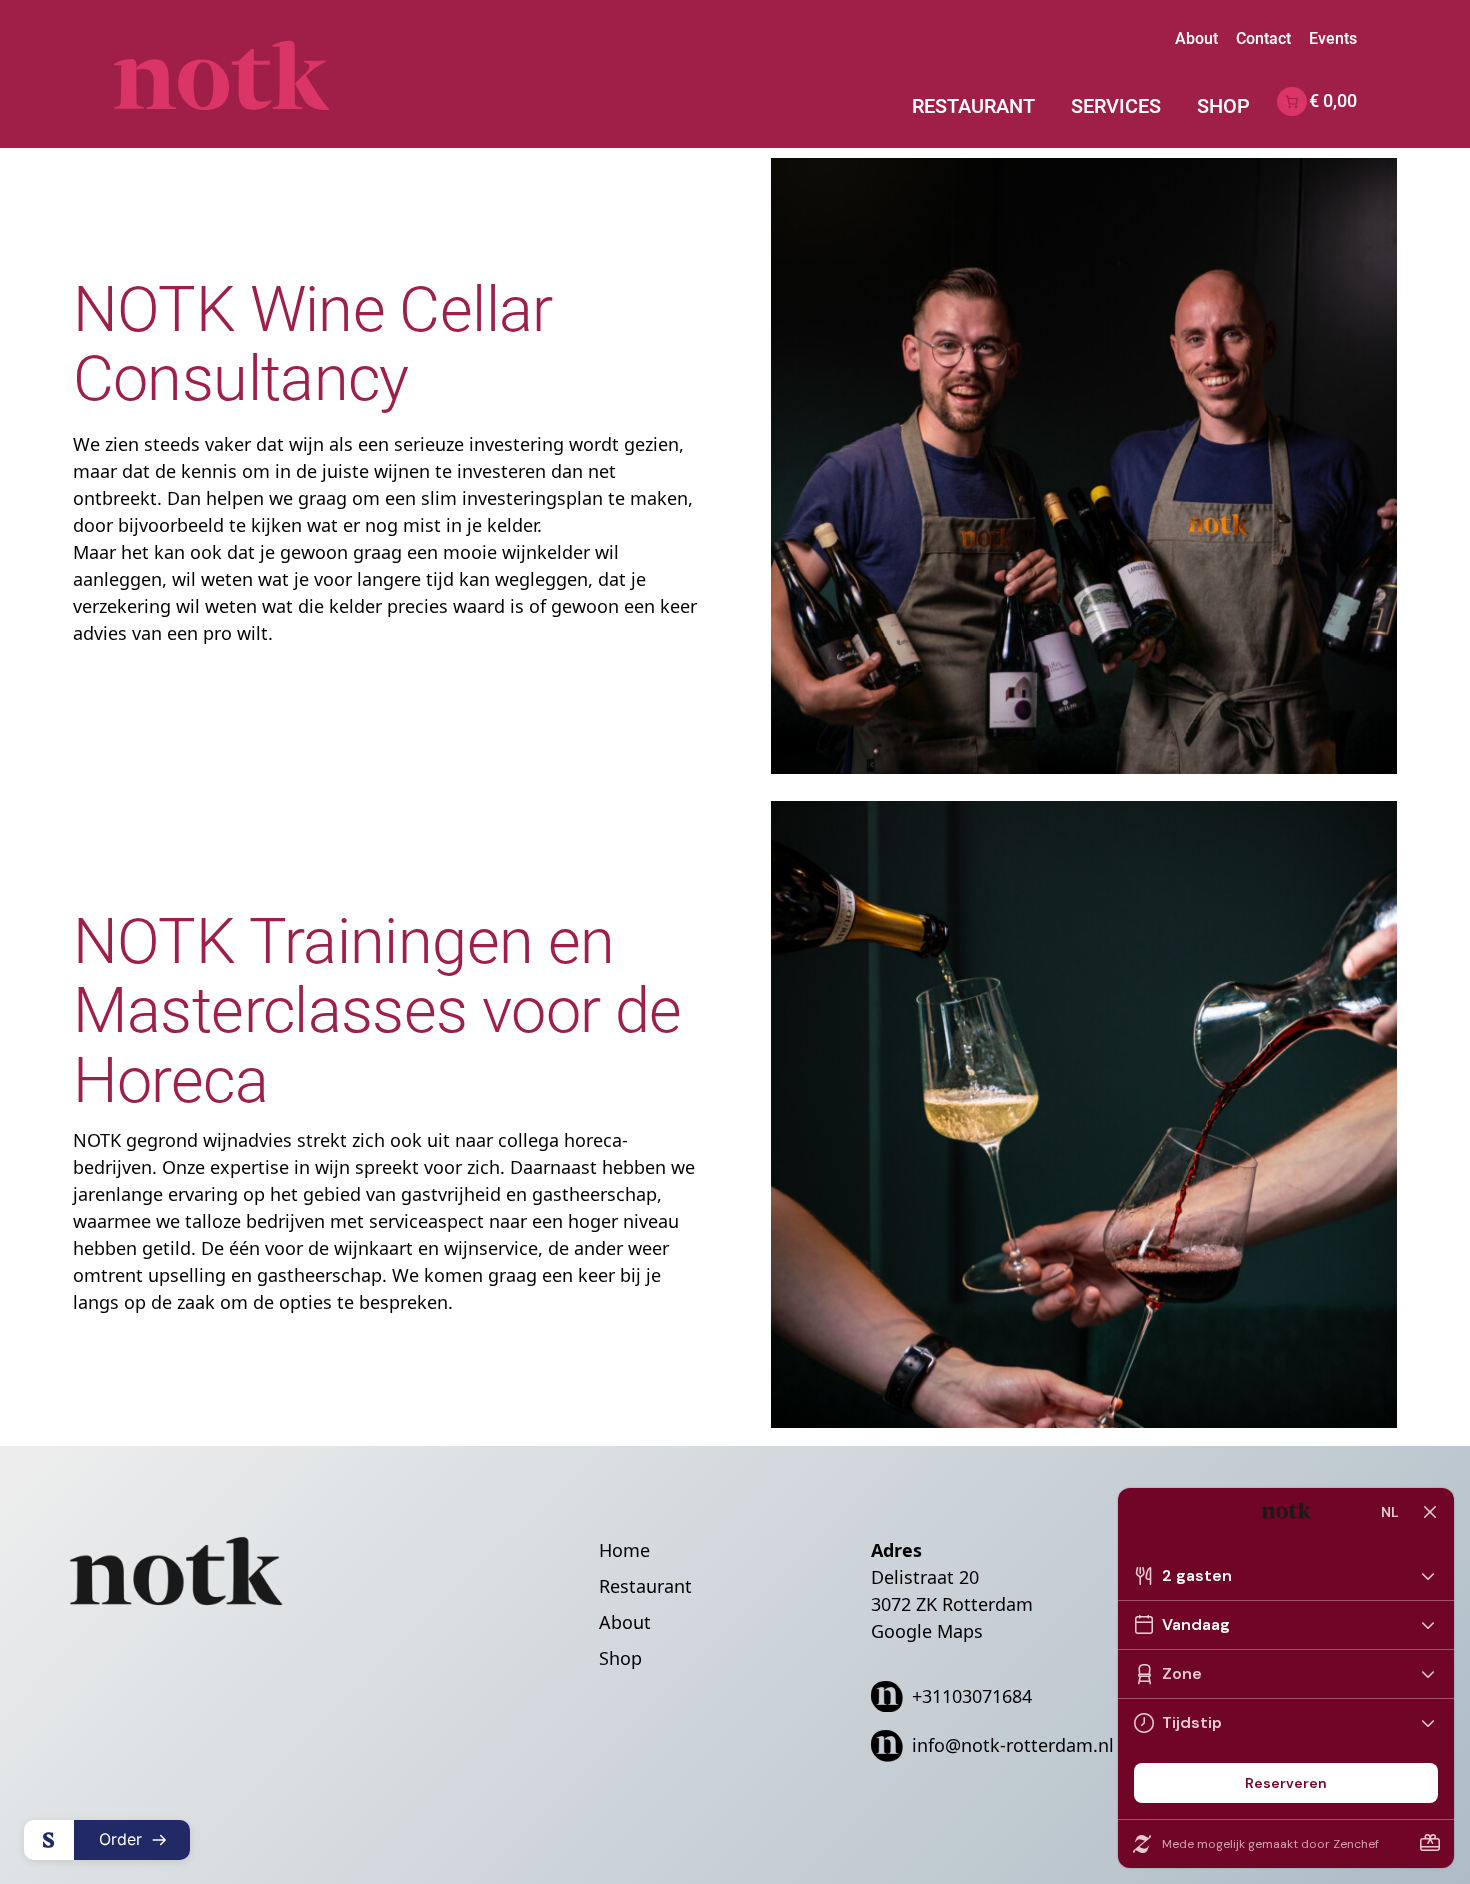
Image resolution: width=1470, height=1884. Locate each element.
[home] (257, 74)
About (1196, 38)
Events (1333, 38)
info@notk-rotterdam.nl (1013, 1745)
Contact (1263, 38)
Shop (1223, 106)
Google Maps (927, 1631)
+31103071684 (972, 1696)
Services (1116, 106)
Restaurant (973, 106)
